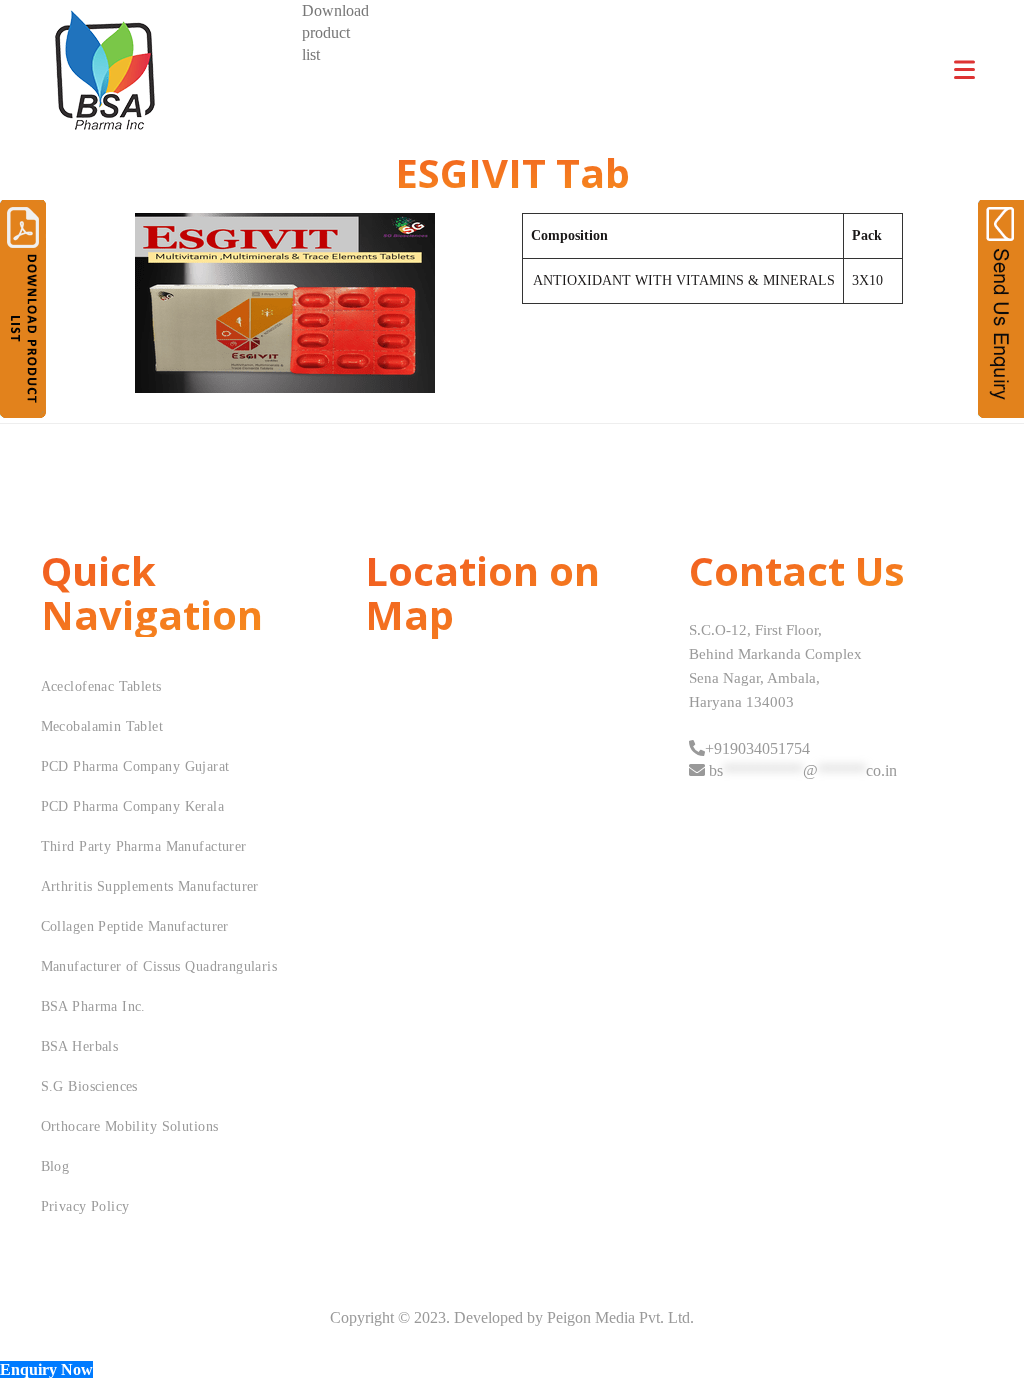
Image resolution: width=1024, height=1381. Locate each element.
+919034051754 (757, 748)
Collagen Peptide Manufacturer (135, 926)
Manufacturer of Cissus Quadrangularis (159, 966)
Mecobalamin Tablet (102, 726)
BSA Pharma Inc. (93, 1006)
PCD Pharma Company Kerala (133, 806)
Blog (55, 1166)
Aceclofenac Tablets (101, 686)
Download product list (335, 32)
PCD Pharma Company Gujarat (135, 766)
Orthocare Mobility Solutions (130, 1126)
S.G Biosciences (89, 1086)
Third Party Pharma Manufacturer (144, 846)
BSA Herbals (80, 1046)
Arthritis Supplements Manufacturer (150, 886)
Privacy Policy (85, 1206)
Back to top (986, 1328)
